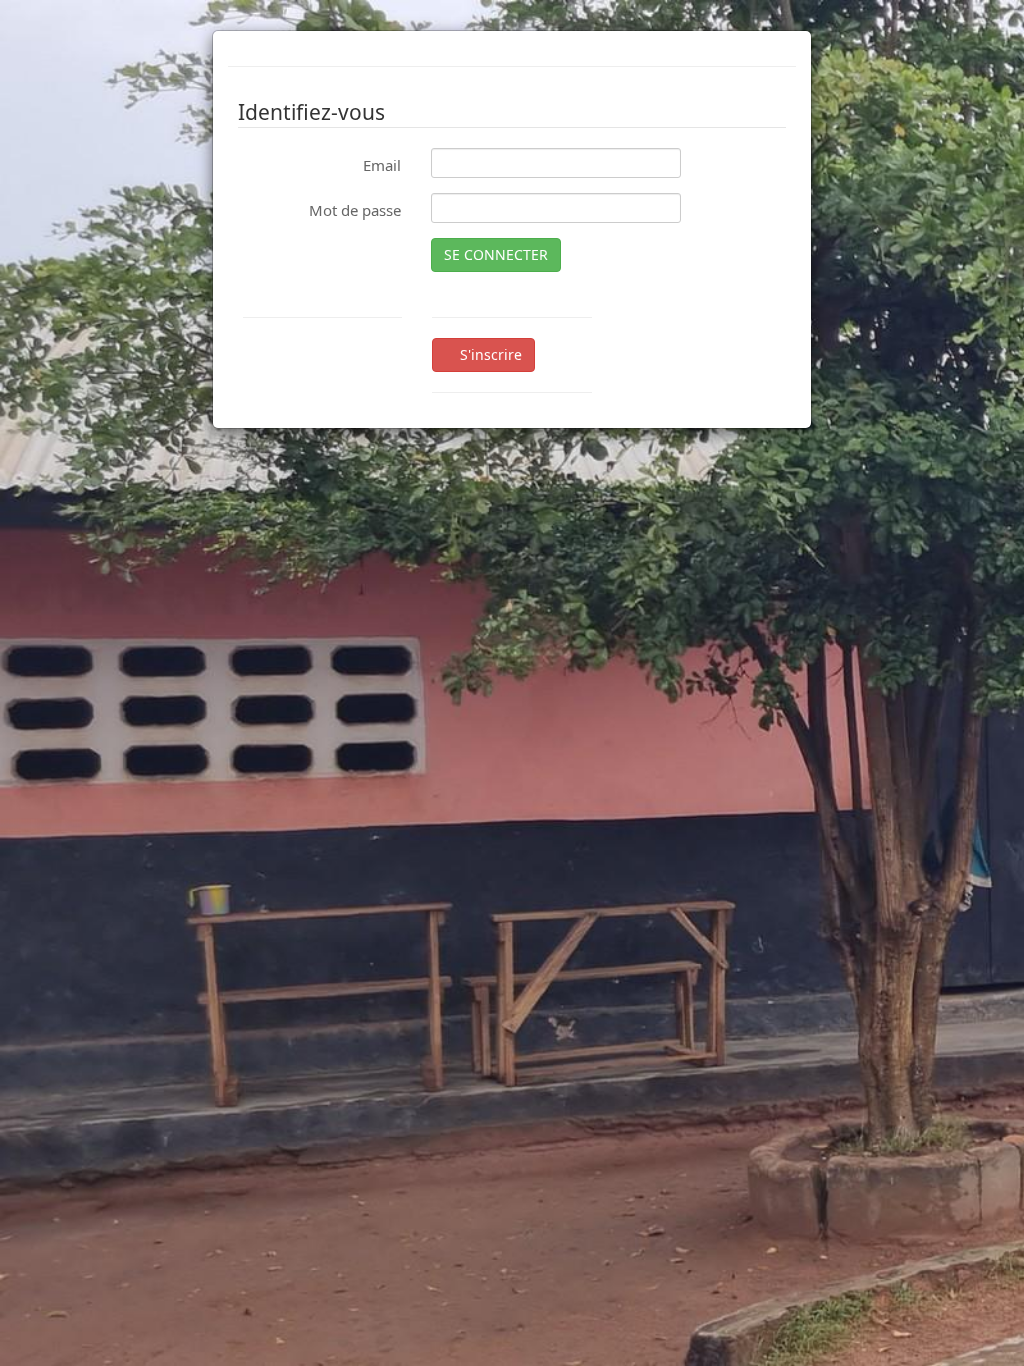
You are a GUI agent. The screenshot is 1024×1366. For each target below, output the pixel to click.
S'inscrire (489, 354)
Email (382, 165)
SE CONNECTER (496, 254)
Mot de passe (355, 210)
